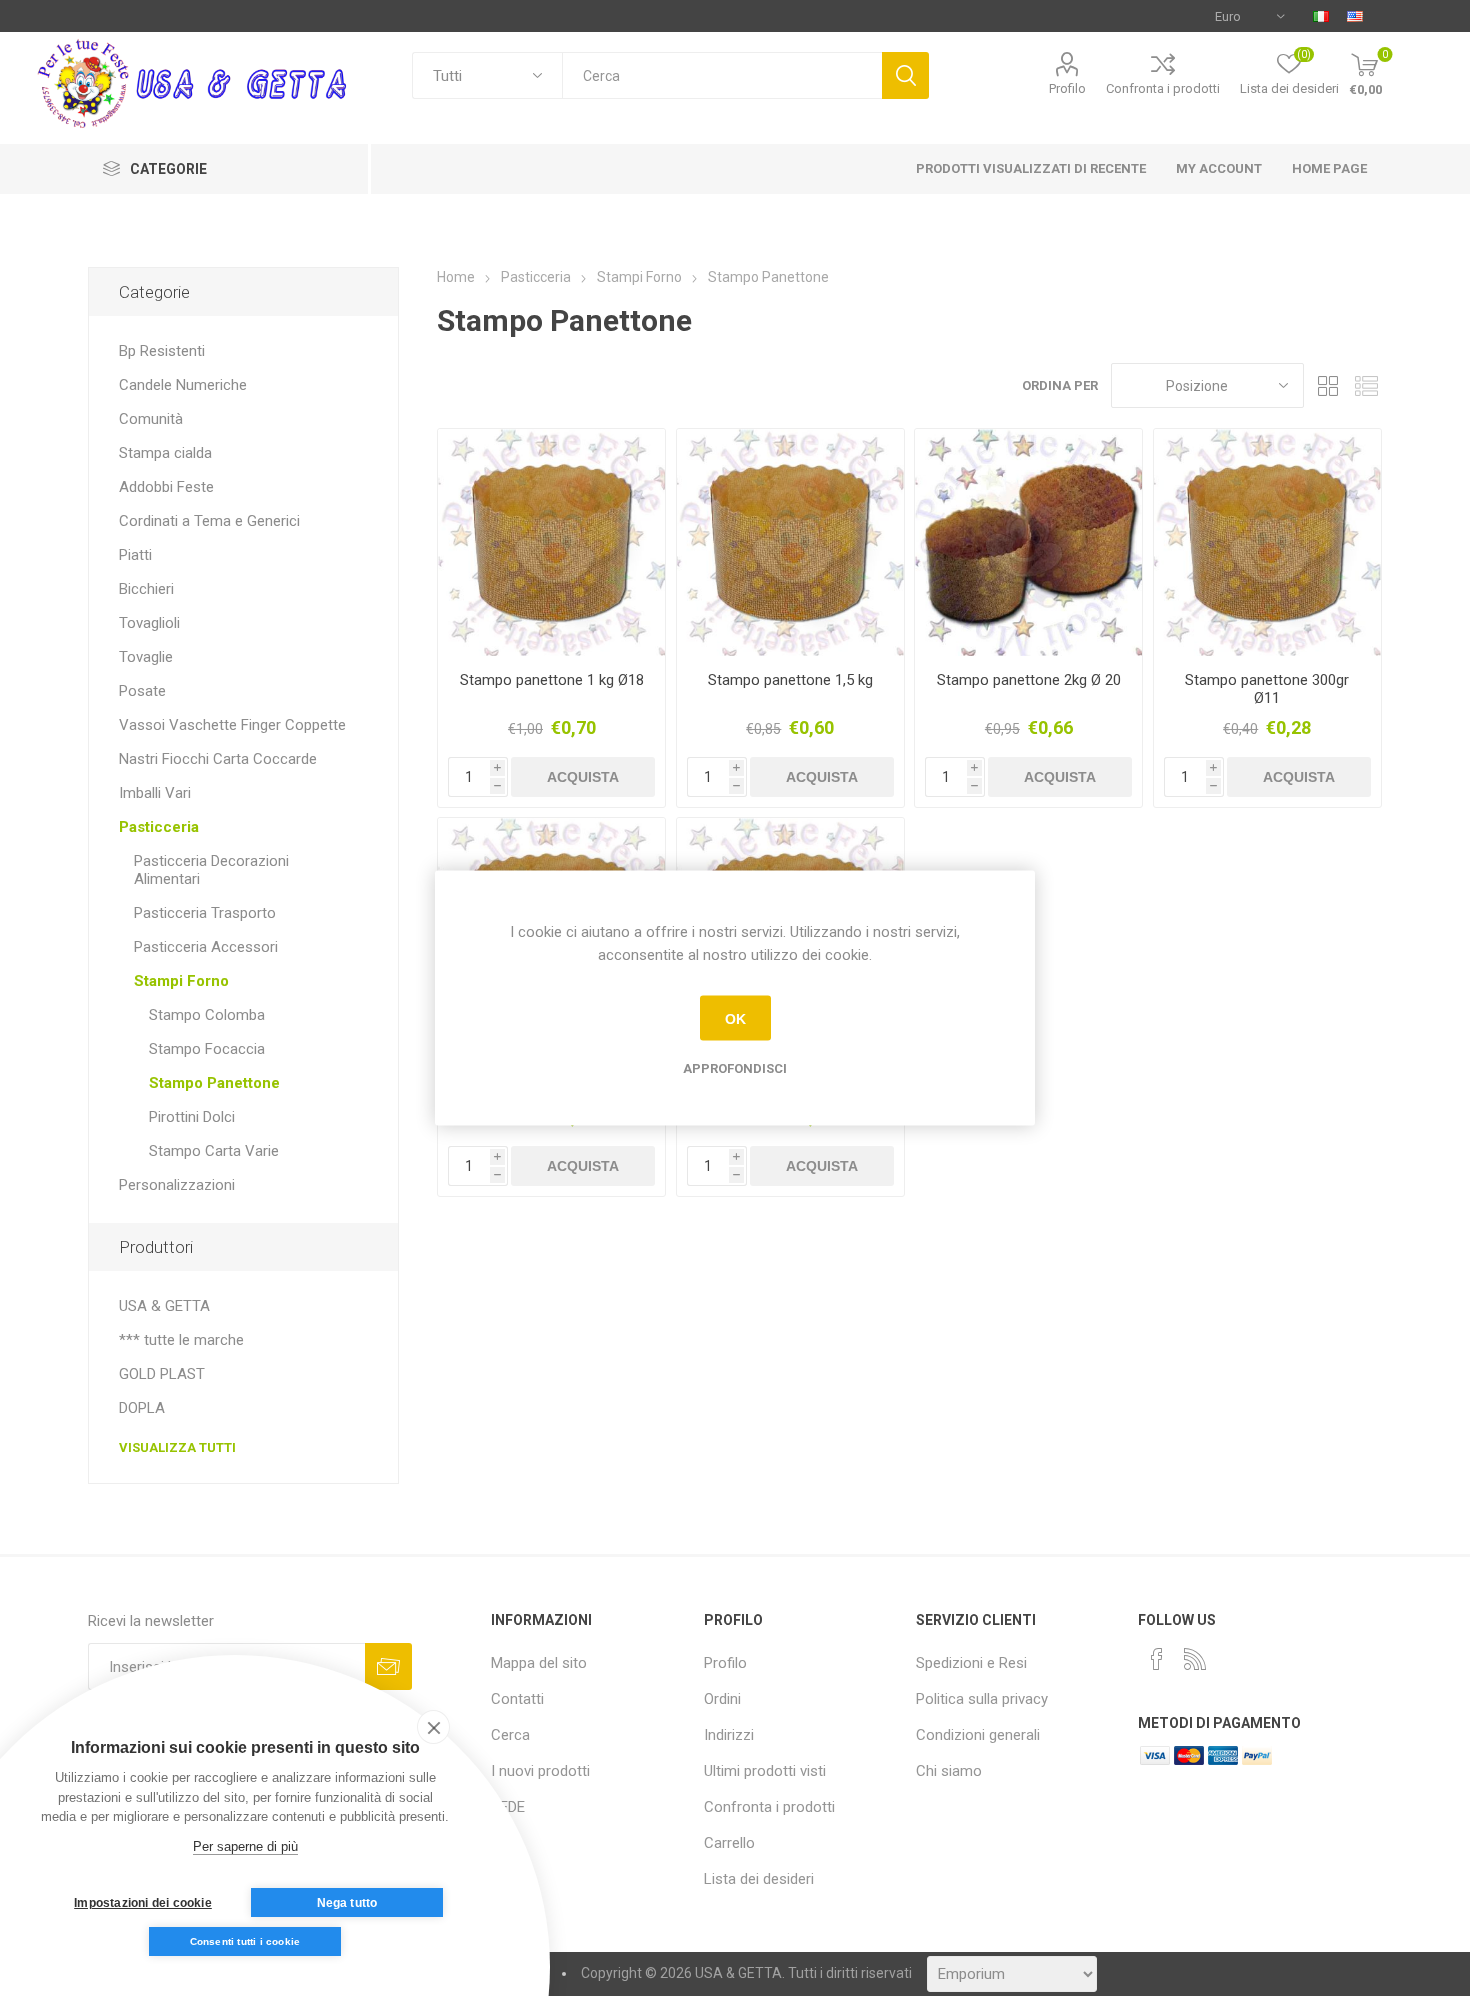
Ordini (722, 1699)
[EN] (1355, 16)
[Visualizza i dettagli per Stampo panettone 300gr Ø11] (1267, 542)
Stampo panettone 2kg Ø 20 (1029, 680)
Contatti (517, 1699)
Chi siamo (949, 1771)
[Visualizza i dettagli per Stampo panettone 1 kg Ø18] (551, 542)
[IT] (1321, 16)
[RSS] (1195, 1659)
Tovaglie (146, 657)
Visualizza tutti (177, 1447)
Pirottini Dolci (192, 1117)
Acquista (583, 777)
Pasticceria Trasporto (205, 913)
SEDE (508, 1807)
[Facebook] (1157, 1659)
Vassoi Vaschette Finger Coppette (232, 725)
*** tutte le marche (181, 1340)
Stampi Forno (181, 981)
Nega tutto (347, 1903)
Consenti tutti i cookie (245, 1941)
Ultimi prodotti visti (765, 1771)
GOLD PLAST (162, 1374)
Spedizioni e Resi (971, 1663)
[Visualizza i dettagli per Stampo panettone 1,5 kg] (790, 542)
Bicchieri (146, 589)
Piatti (135, 555)
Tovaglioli (149, 623)
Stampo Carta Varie (214, 1151)
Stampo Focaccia (207, 1049)
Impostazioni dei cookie (143, 1903)
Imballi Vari (155, 793)
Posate (142, 691)
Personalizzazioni (177, 1185)
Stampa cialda (165, 453)
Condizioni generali (978, 1735)
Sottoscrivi (388, 1666)
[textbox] (722, 75)
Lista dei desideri (759, 1879)
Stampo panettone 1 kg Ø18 (552, 680)
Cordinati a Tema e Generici (209, 521)
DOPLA (142, 1408)
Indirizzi (729, 1735)
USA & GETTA (164, 1306)
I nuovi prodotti (540, 1771)
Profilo (1067, 88)
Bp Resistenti (162, 351)
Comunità (151, 419)
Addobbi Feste (166, 487)
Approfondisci (735, 1068)
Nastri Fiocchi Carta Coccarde (218, 759)
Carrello (729, 1843)
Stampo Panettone (214, 1083)
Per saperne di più (245, 1846)
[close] (433, 1727)
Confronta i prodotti (1163, 88)
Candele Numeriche (183, 385)
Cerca (905, 75)
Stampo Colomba (207, 1015)
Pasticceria (159, 827)
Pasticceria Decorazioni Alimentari (211, 870)
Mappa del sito (539, 1663)
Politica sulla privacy (982, 1699)
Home (456, 277)
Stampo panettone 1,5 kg (790, 680)
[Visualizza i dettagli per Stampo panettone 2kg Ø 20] (1028, 542)
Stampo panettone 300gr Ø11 (1267, 689)
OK (735, 1018)
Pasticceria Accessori (206, 947)
